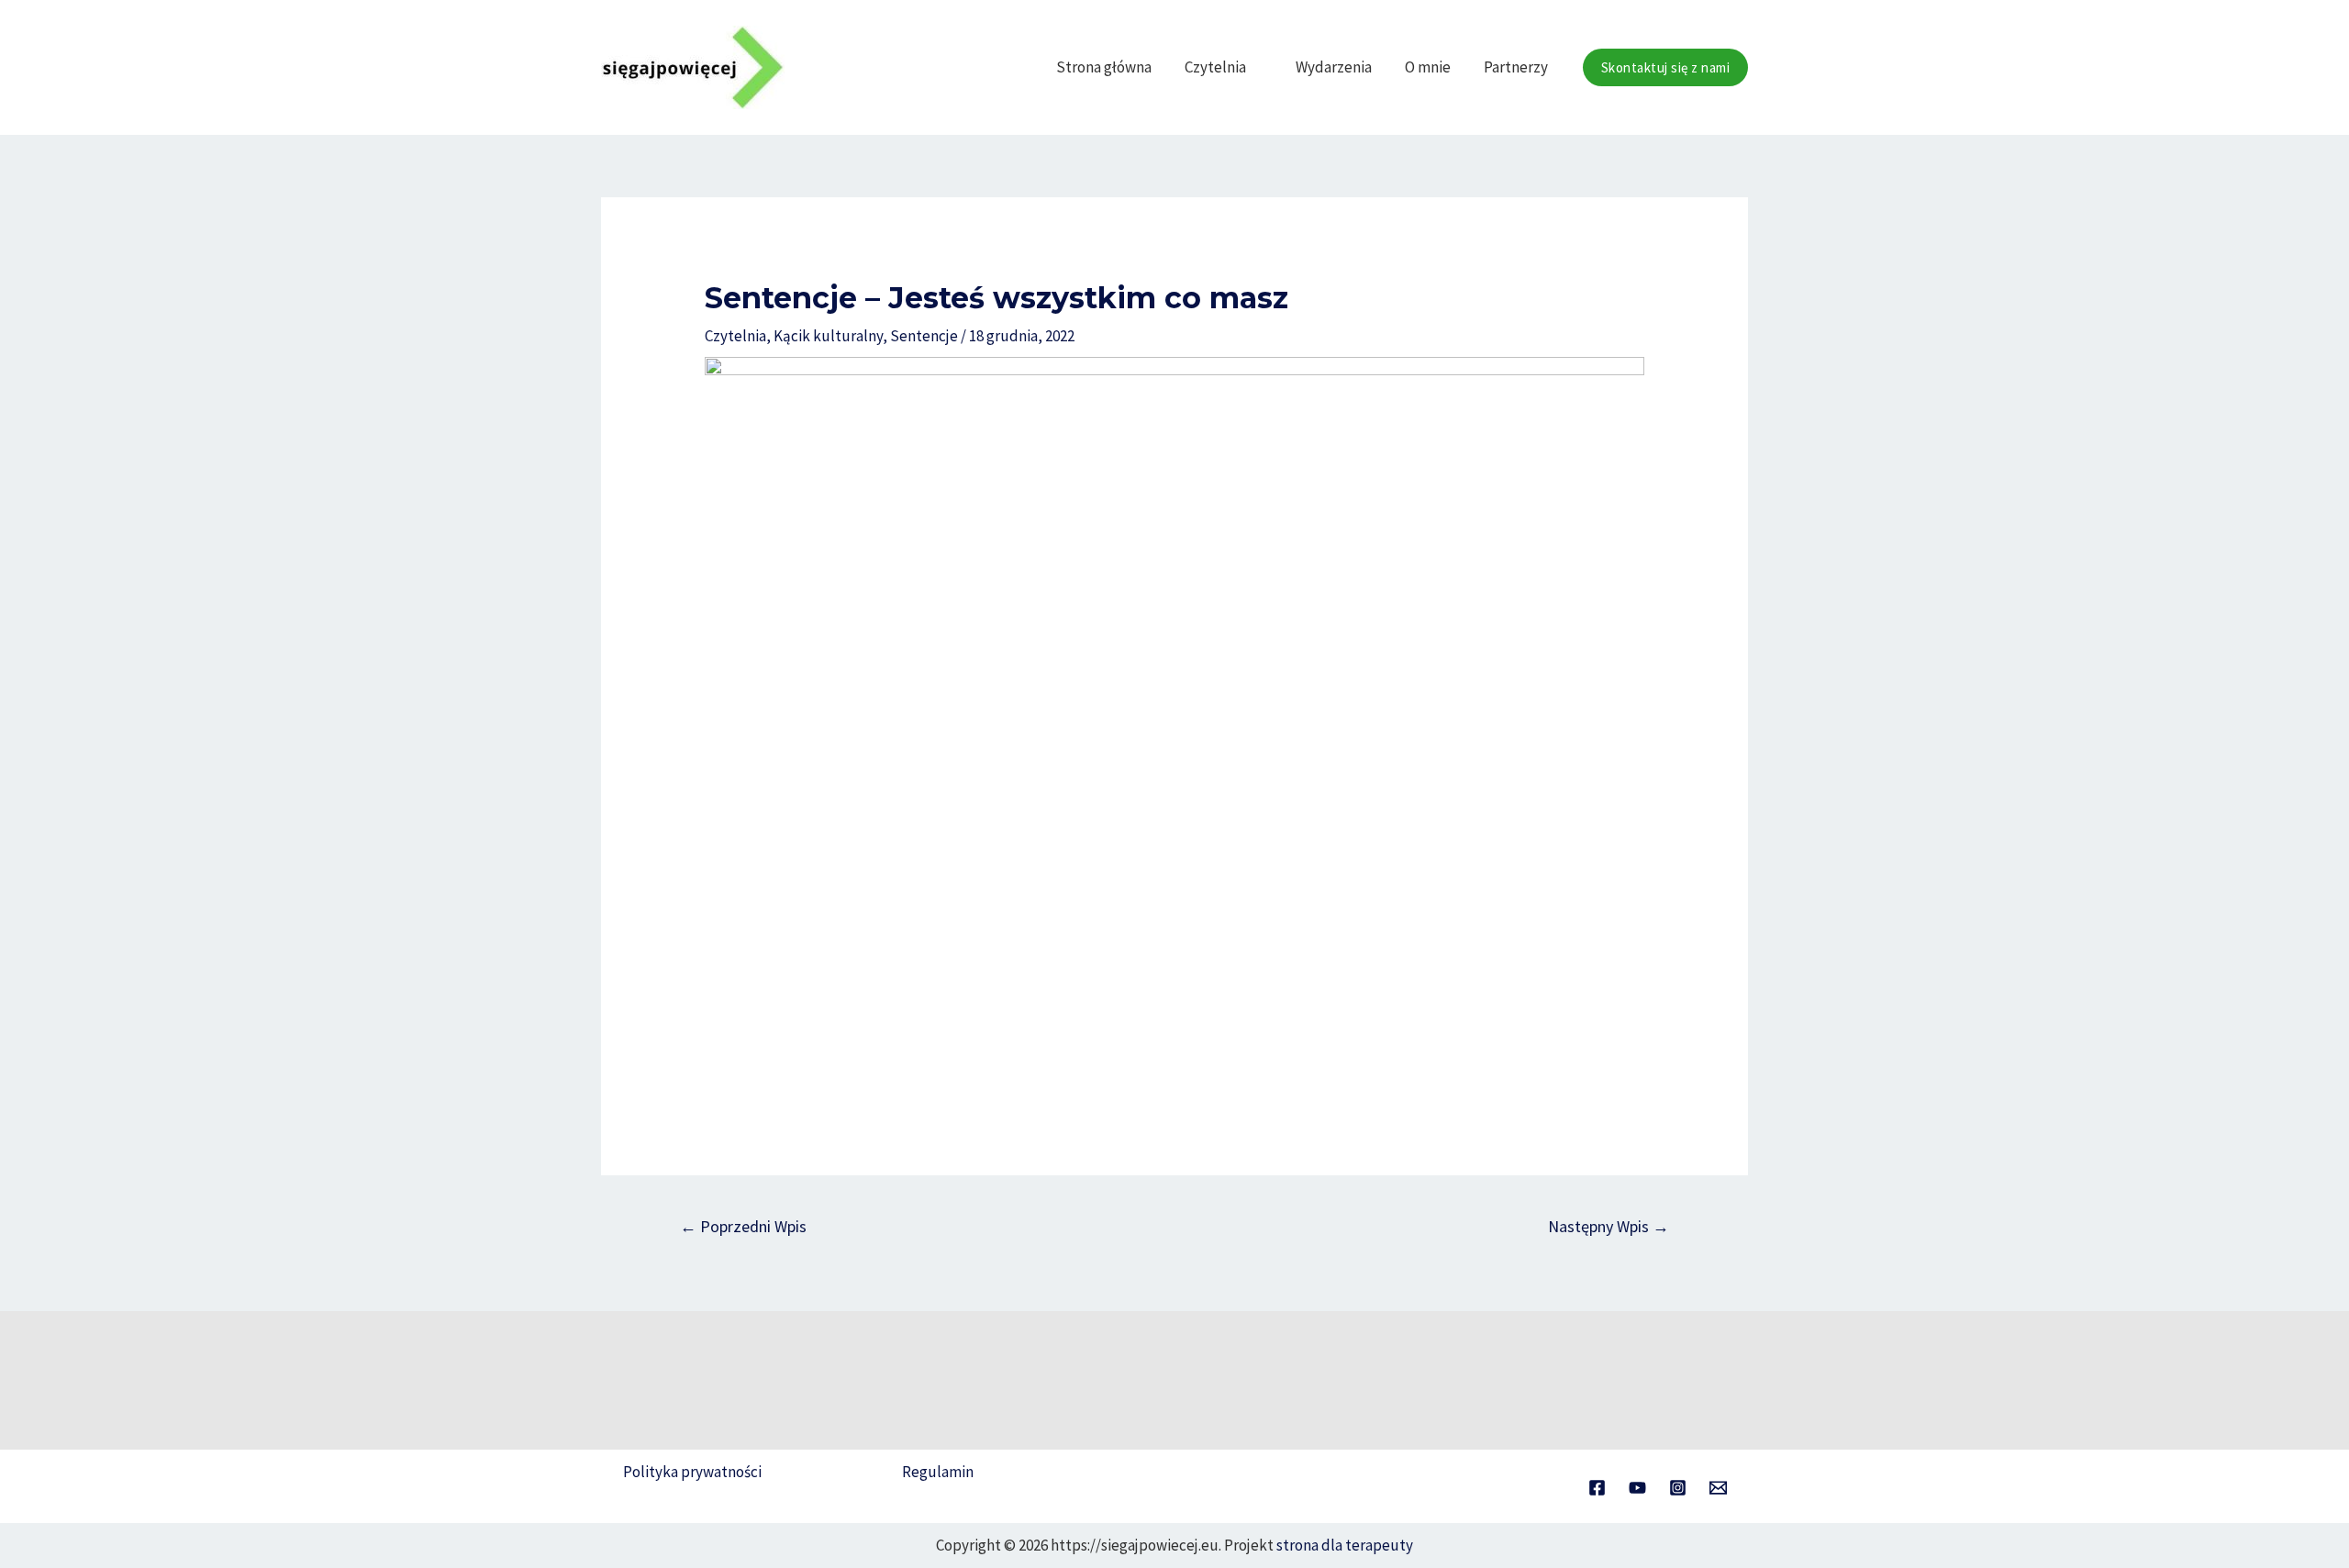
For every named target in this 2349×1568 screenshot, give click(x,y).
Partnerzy (1516, 67)
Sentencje (924, 336)
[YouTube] (1637, 1488)
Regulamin (938, 1472)
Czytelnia (1215, 67)
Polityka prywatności (692, 1472)
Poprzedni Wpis (743, 1226)
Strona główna (1104, 67)
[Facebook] (1597, 1488)
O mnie (1428, 67)
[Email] (1718, 1488)
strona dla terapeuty (1345, 1545)
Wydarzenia (1334, 67)
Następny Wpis (1609, 1226)
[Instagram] (1678, 1488)
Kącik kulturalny (828, 336)
